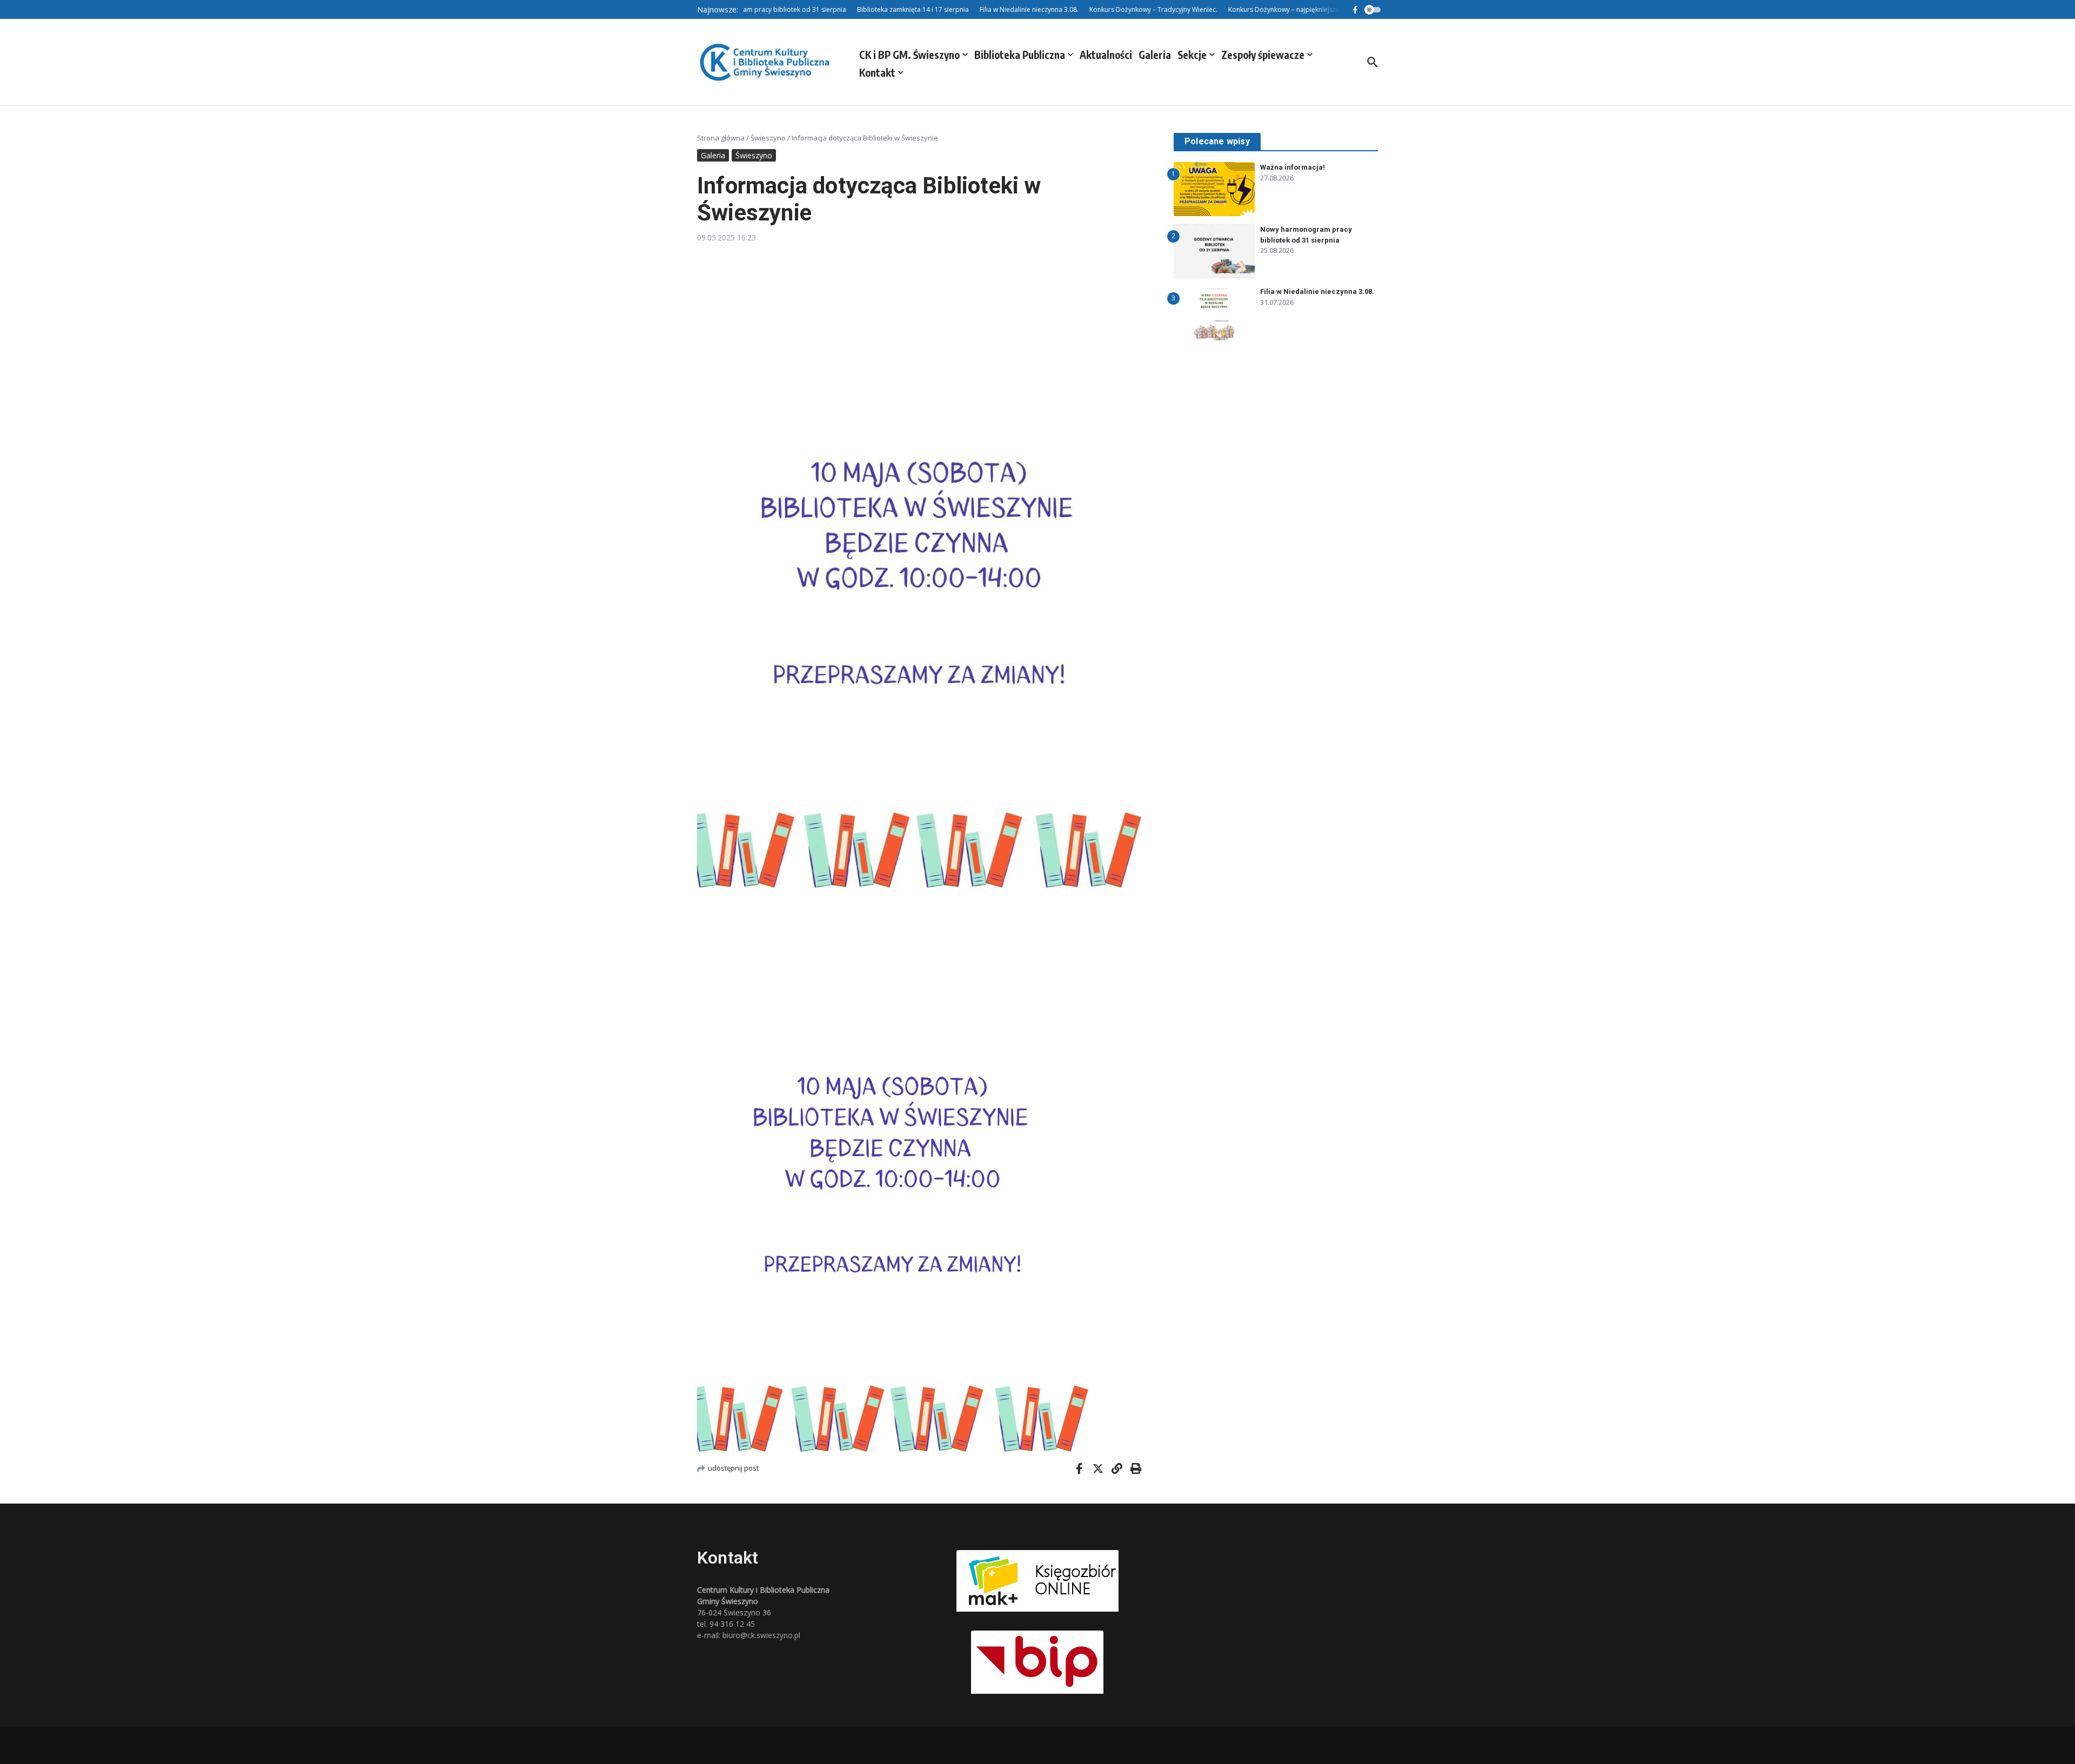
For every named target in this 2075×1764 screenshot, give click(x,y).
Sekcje (1192, 55)
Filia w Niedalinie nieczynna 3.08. (1317, 291)
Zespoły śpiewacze (1263, 55)
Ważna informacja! (1293, 167)
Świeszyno (768, 138)
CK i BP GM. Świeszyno (909, 55)
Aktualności (1106, 55)
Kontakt (877, 72)
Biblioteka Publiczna (1020, 55)
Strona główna (721, 138)
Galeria (1155, 55)
